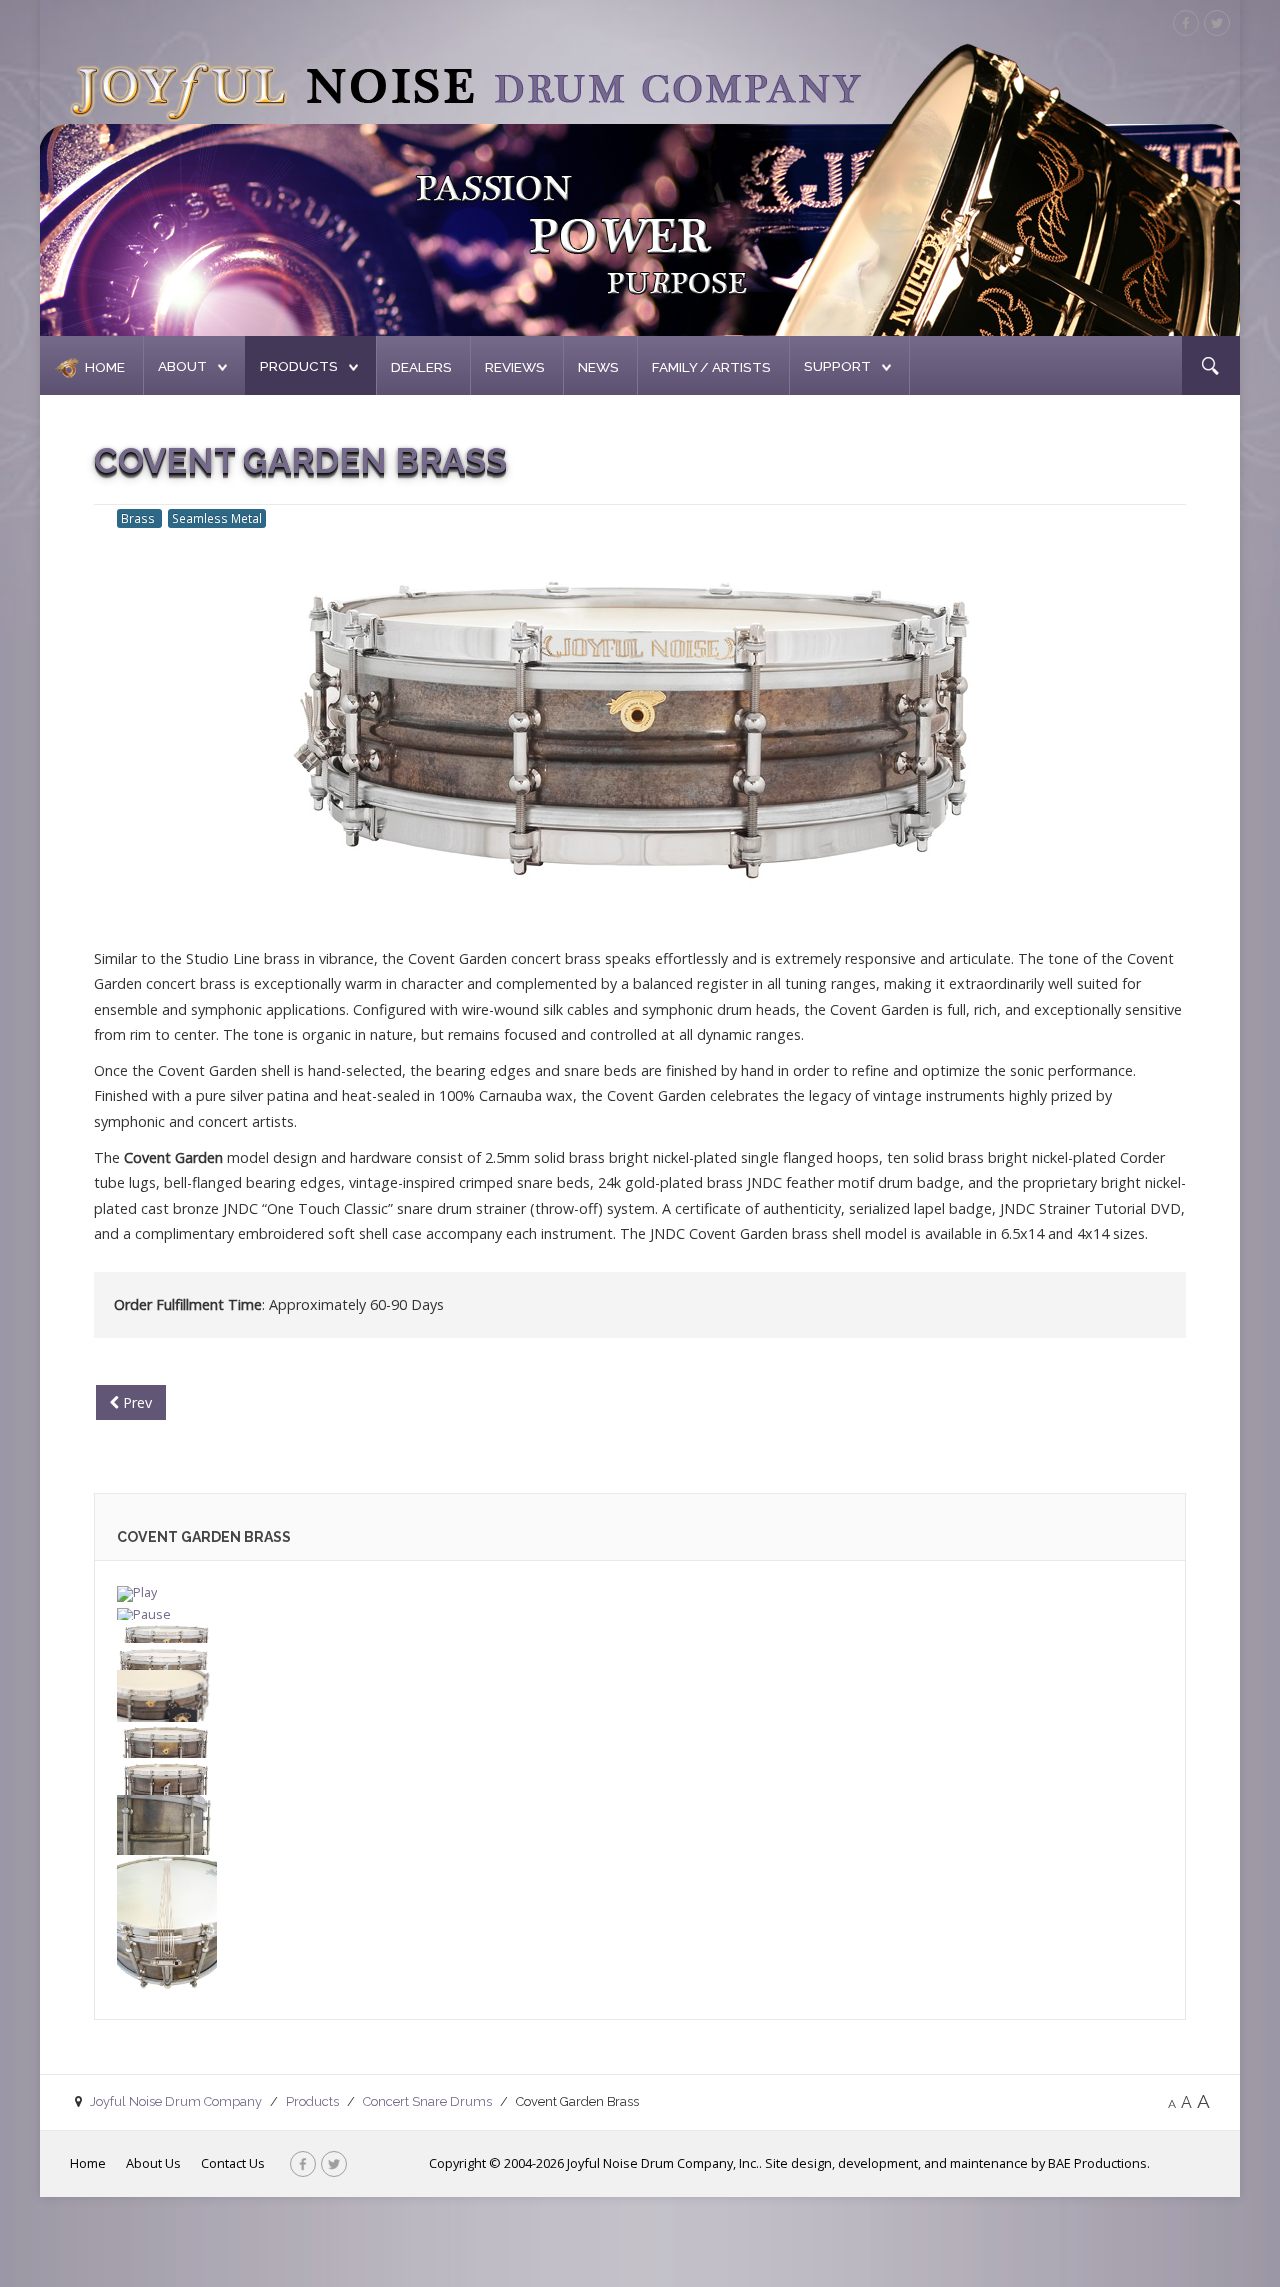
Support (837, 366)
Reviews (515, 367)
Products (299, 366)
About (182, 366)
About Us (153, 2163)
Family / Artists (711, 367)
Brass (139, 518)
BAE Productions (1097, 2163)
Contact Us (233, 2163)
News (598, 367)
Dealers (421, 367)
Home (105, 367)
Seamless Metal (217, 518)
